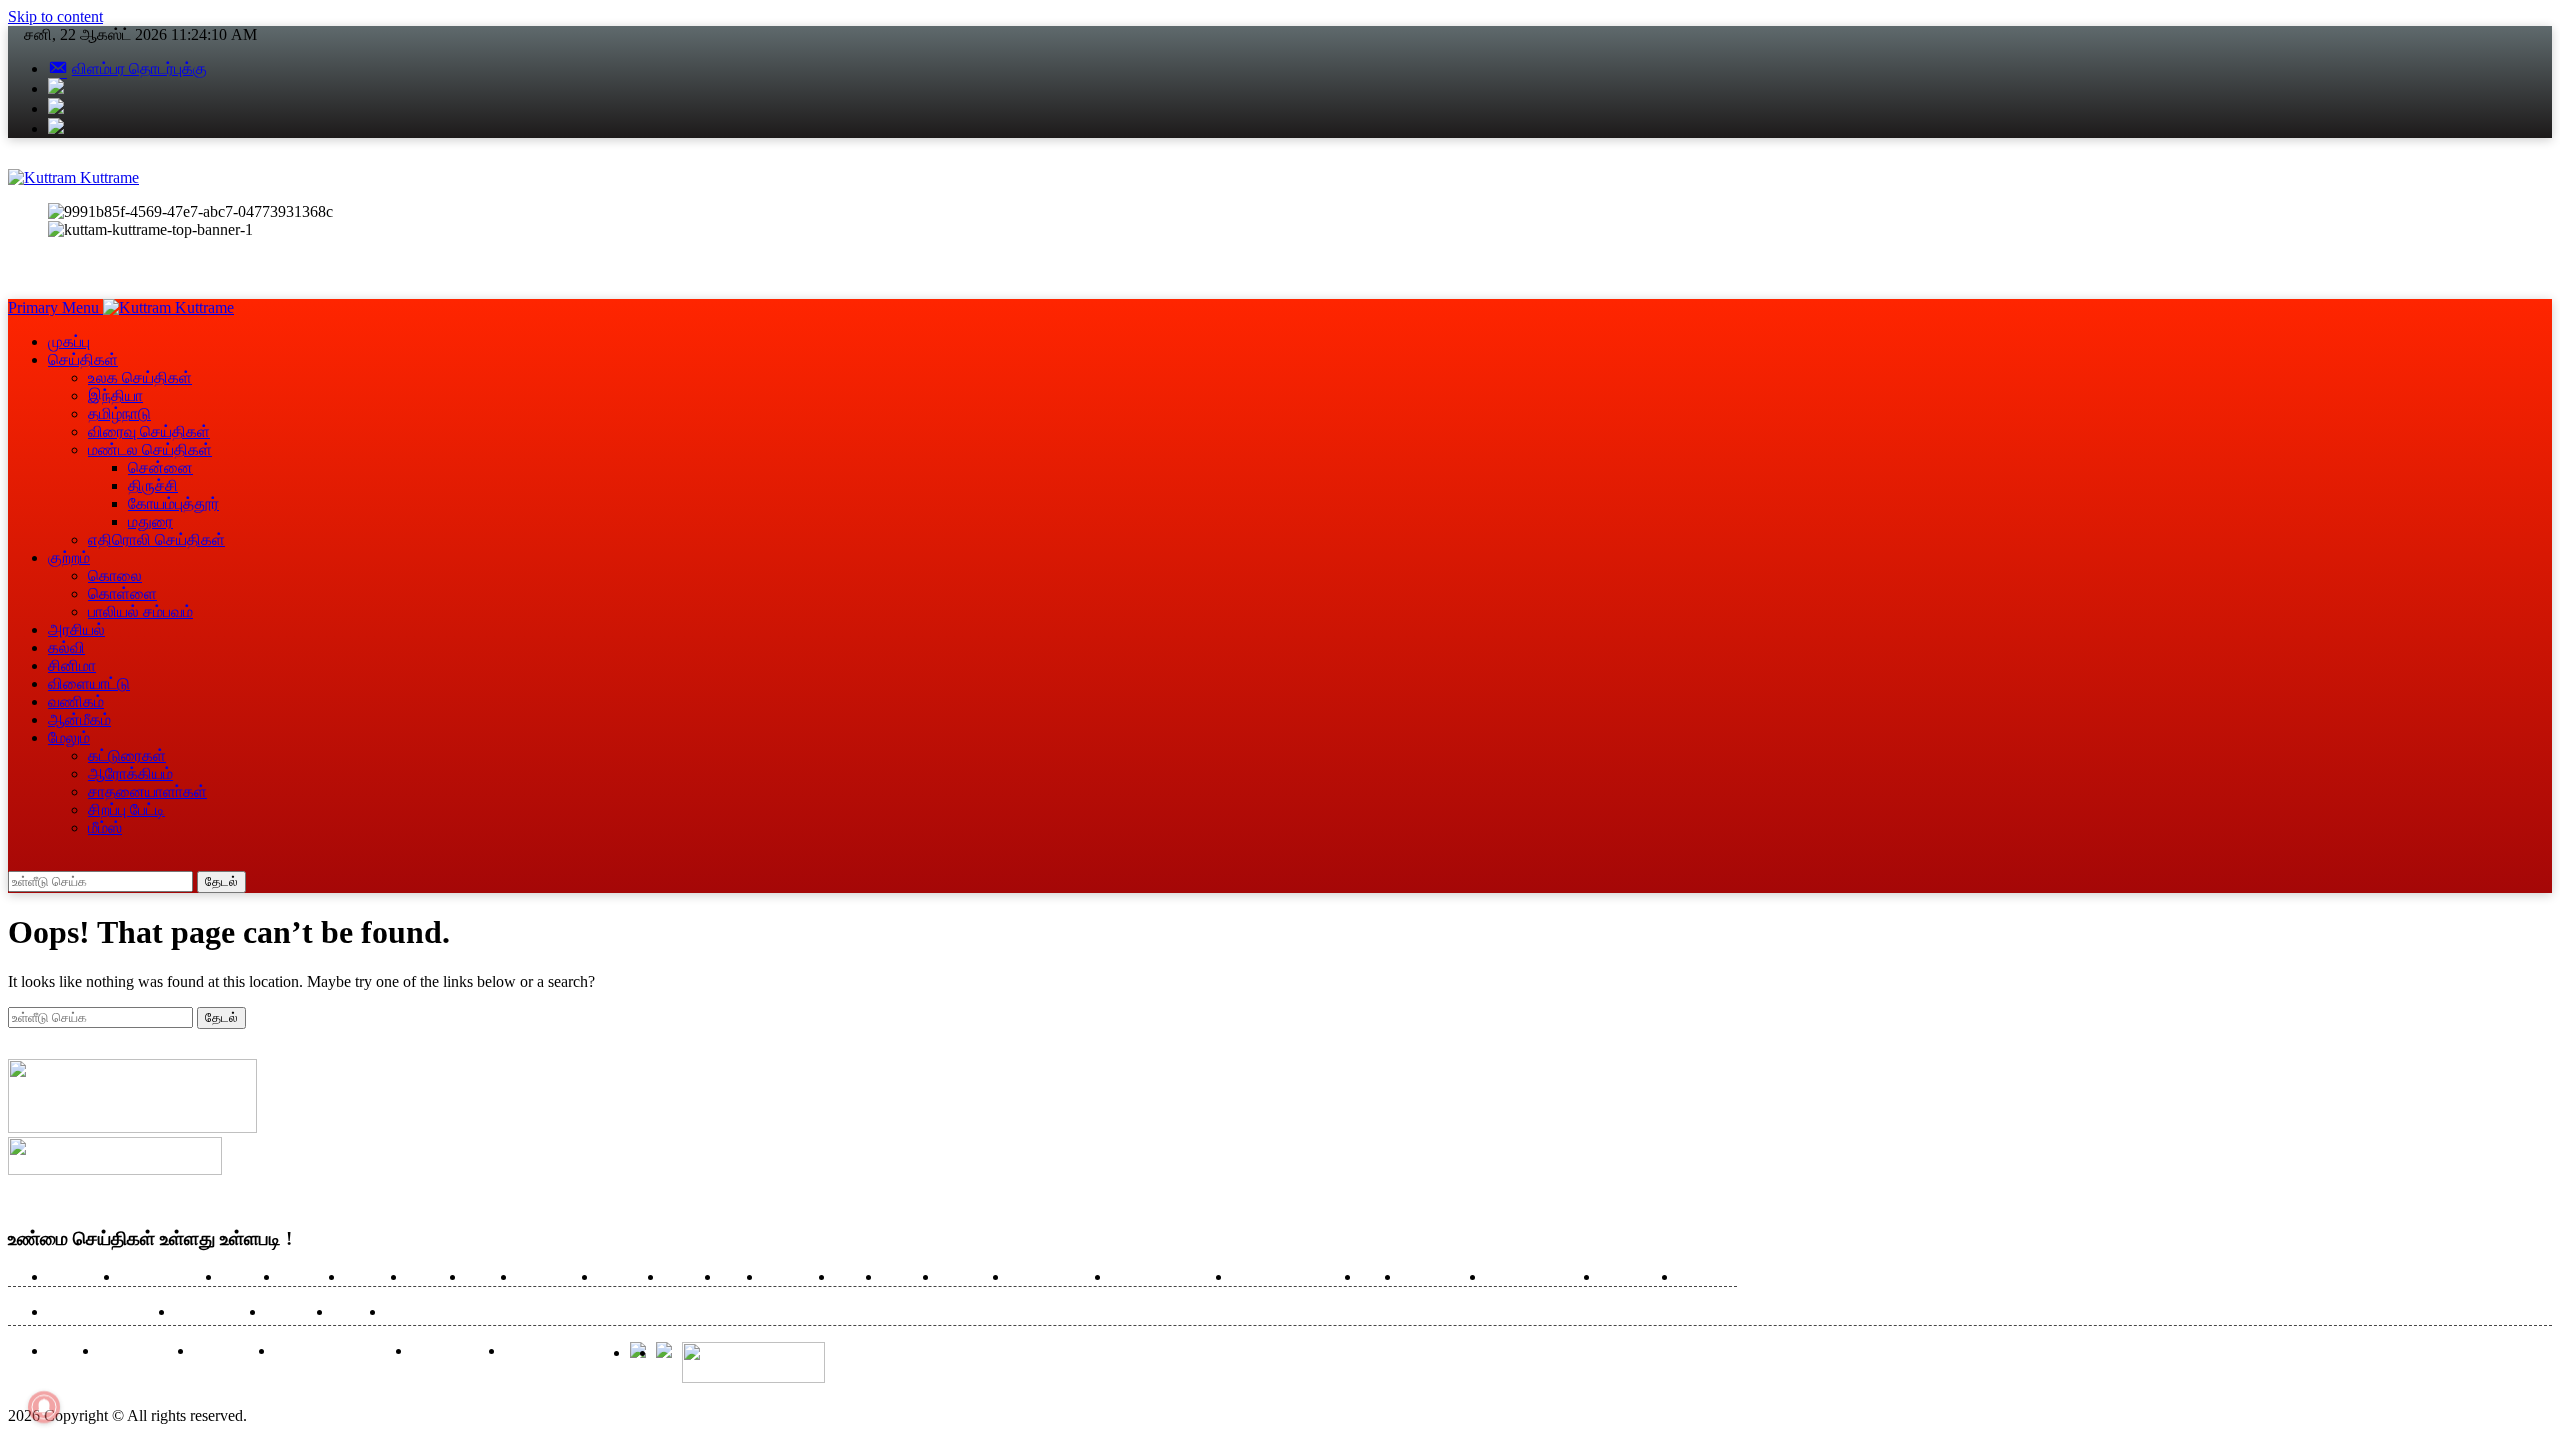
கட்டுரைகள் (127, 755)
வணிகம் (76, 701)
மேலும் (69, 737)
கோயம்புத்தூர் (173, 503)
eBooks (68, 1351)
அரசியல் (76, 629)
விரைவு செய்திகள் (149, 431)
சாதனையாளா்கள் (147, 791)
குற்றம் (69, 557)
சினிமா (72, 665)
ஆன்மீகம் (79, 719)
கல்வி (66, 647)
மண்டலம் (371, 1277)
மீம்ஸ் (105, 827)
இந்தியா (115, 395)
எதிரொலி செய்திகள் (156, 539)
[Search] (14, 861)
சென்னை (160, 467)
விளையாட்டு (89, 683)
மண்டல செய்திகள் (150, 449)
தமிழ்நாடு (119, 413)
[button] (55, 307)
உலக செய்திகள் (140, 377)
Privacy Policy (453, 1351)
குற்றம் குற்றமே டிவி (1166, 1277)
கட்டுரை (687, 1277)
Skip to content (55, 16)
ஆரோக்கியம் (130, 773)
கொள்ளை (122, 593)
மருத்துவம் (794, 1277)
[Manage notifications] (44, 1407)
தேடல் (221, 881)
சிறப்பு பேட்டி (126, 809)
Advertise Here (141, 1351)
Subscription (229, 1351)
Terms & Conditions (562, 1351)
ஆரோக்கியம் (1438, 1277)
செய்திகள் (83, 359)
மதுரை (150, 521)
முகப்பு (69, 341)
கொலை (115, 575)
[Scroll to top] (14, 1433)
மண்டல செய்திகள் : (106, 1312)
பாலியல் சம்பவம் (140, 611)
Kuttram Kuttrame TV (338, 1351)
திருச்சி (153, 485)
